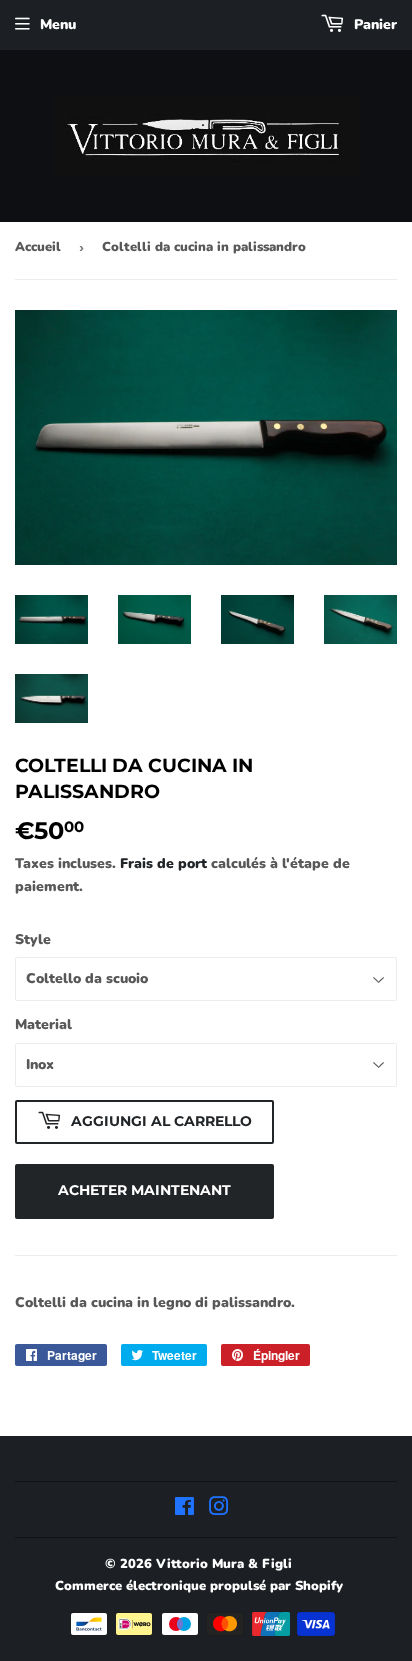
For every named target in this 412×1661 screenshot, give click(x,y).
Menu (58, 24)
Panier (373, 24)
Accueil (38, 247)
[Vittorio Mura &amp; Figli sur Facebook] (184, 1509)
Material (43, 1024)
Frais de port (163, 863)
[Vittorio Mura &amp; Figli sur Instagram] (219, 1509)
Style (33, 939)
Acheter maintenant (144, 1190)
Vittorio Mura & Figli (224, 1564)
